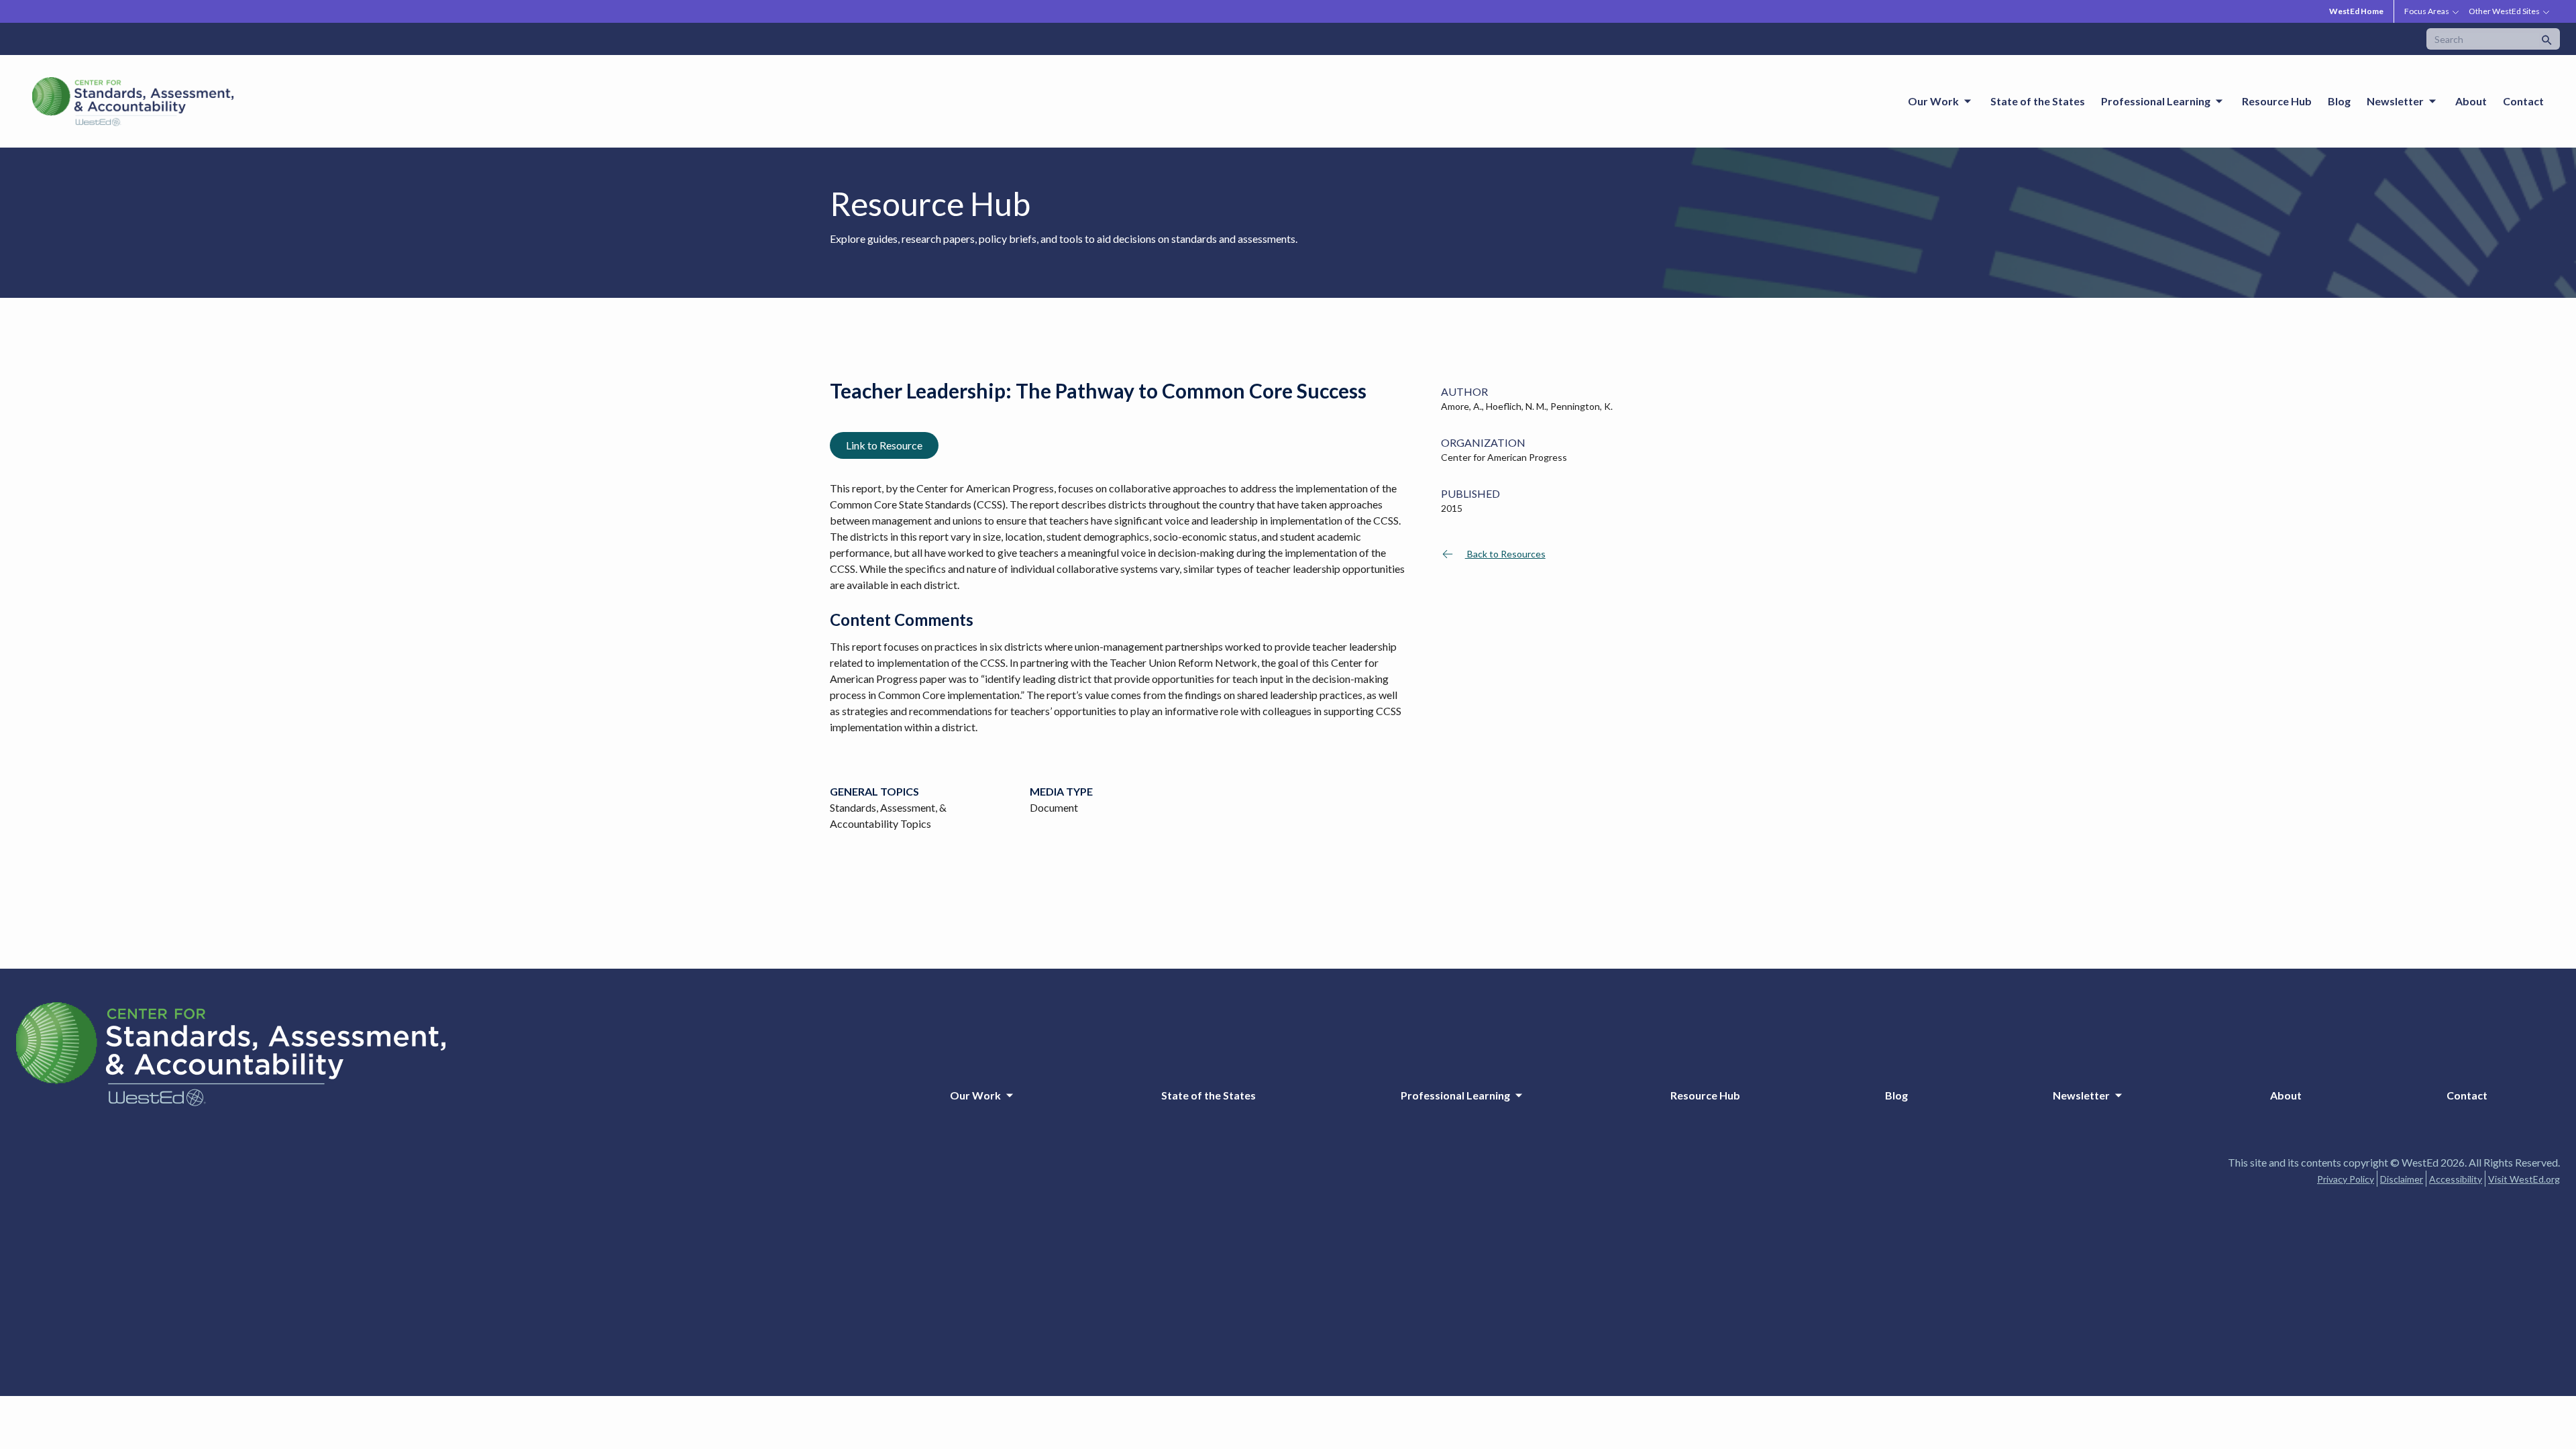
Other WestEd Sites (2504, 11)
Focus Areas (2427, 11)
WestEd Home (2356, 11)
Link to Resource (884, 445)
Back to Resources (1505, 554)
